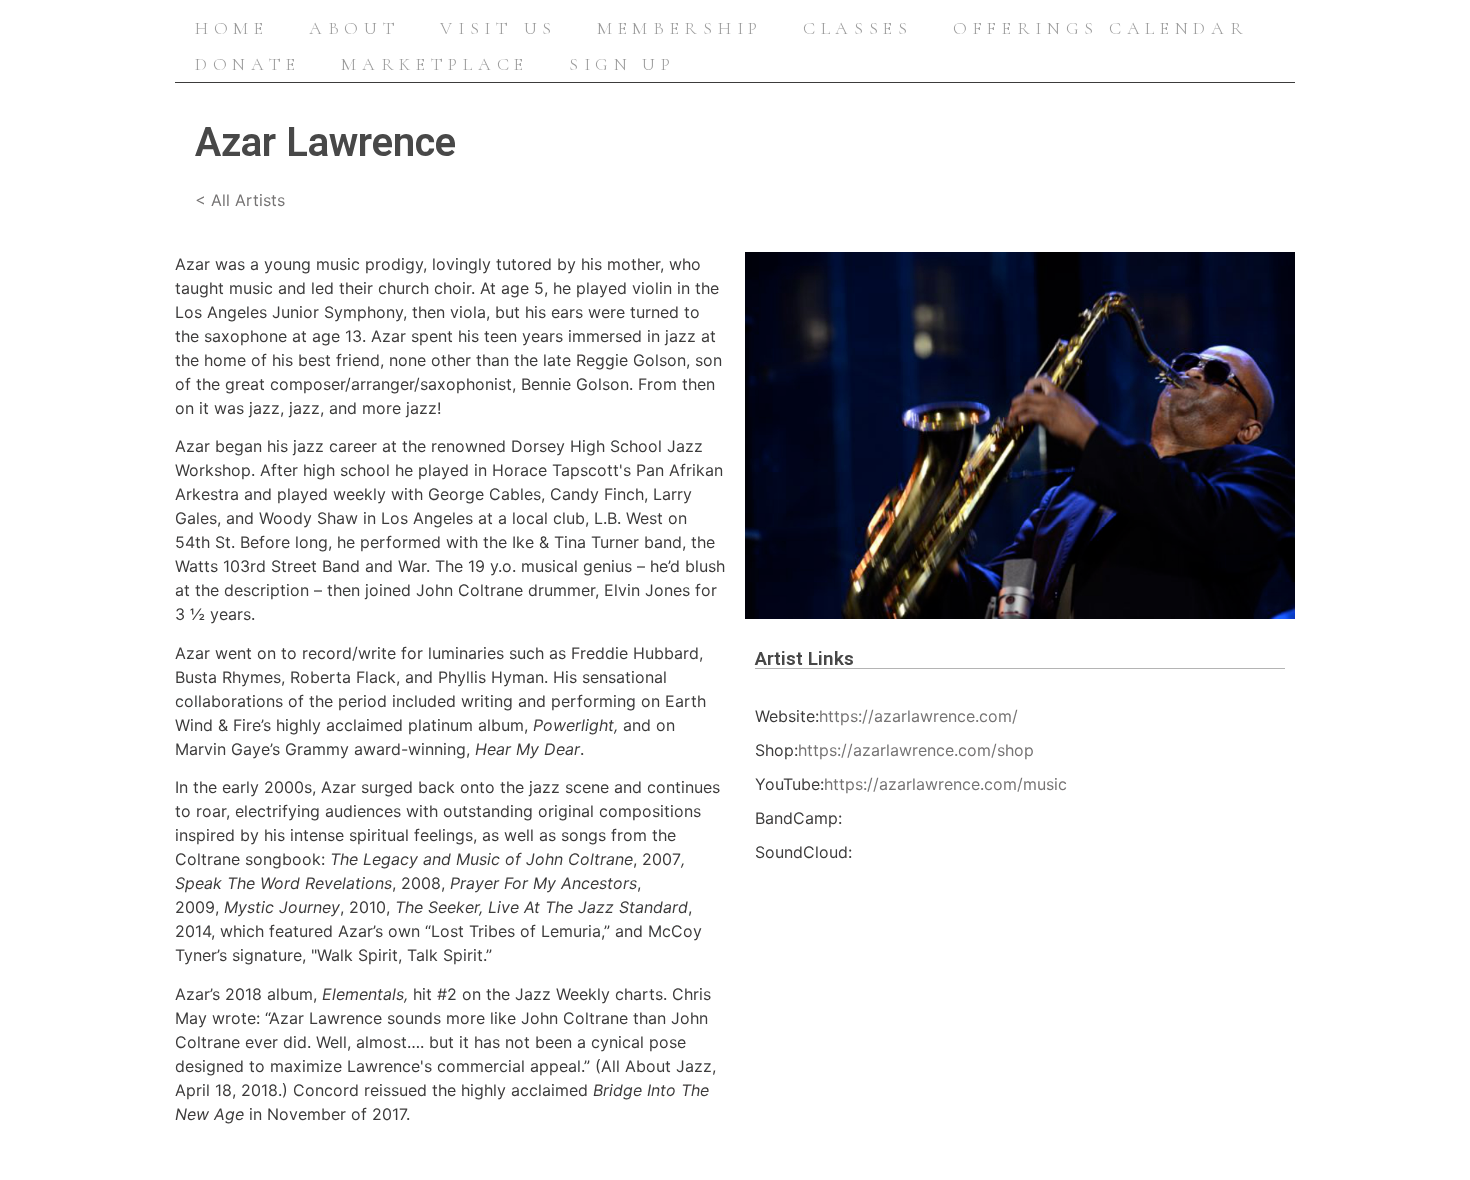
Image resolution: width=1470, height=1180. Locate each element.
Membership (680, 28)
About (355, 28)
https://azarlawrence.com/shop (916, 750)
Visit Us (498, 28)
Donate (248, 64)
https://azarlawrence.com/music (945, 784)
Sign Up (622, 64)
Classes (858, 28)
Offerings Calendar (1101, 28)
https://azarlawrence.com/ (918, 716)
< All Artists (240, 200)
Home (232, 28)
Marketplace (435, 64)
